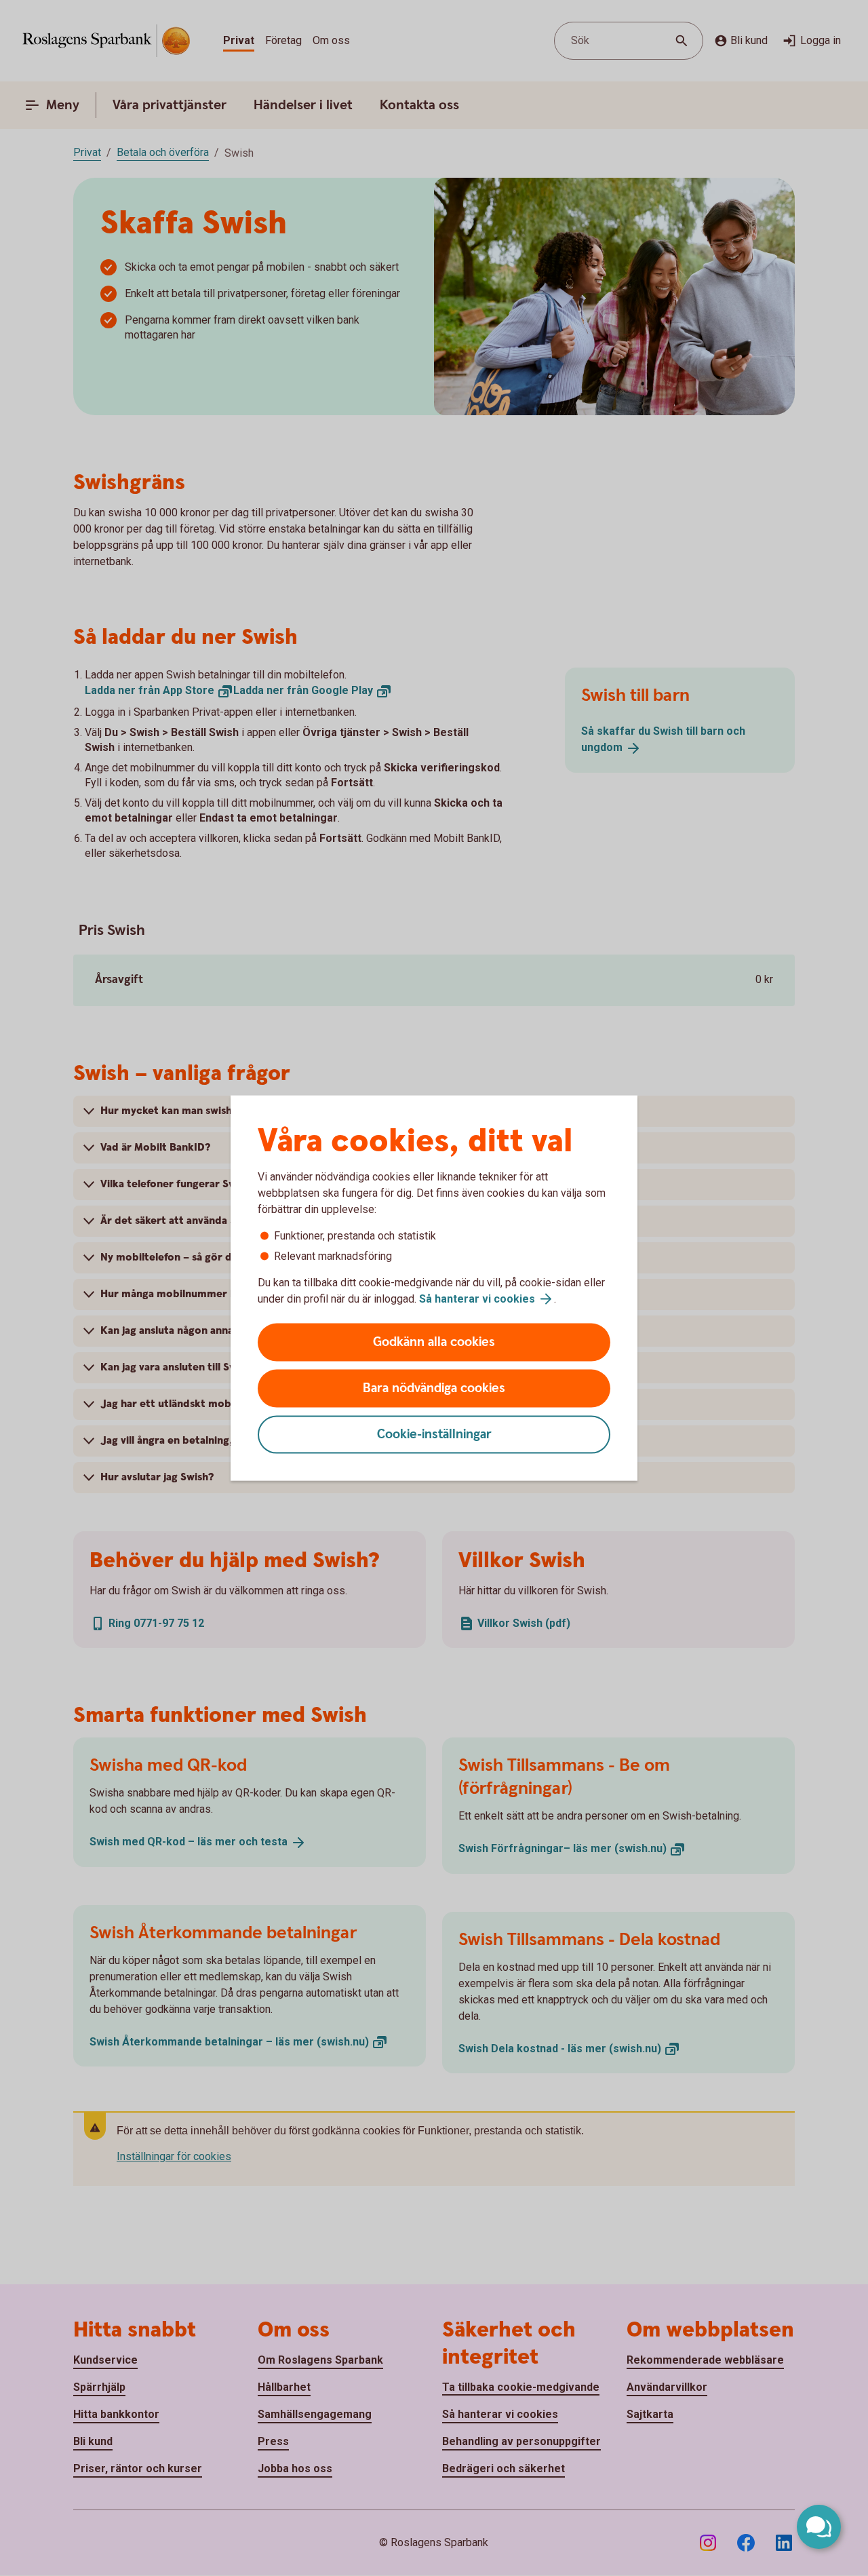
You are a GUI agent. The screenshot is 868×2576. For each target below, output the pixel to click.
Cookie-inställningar (434, 1435)
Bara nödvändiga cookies (434, 1388)
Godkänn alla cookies (434, 1342)
